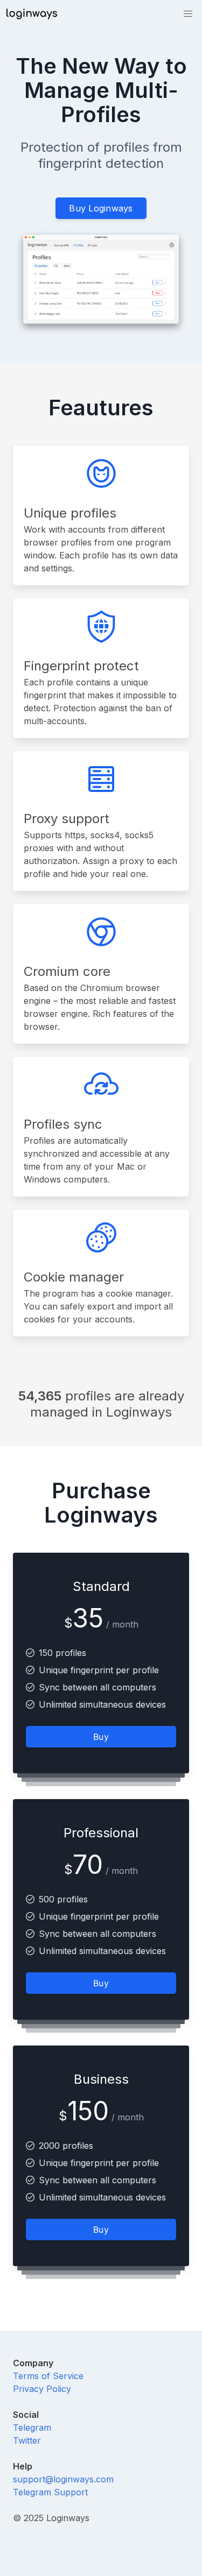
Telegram (32, 2428)
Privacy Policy (42, 2389)
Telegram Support (50, 2492)
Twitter (27, 2440)
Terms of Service (48, 2376)
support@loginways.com (63, 2479)
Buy (101, 1737)
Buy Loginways (101, 208)
